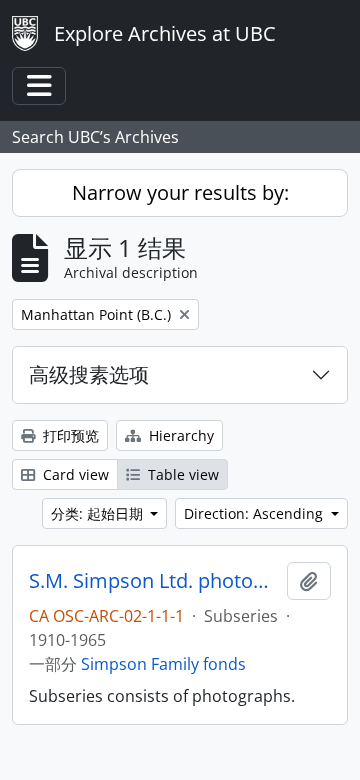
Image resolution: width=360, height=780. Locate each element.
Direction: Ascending (255, 513)
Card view (74, 474)
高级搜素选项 (89, 374)
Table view (181, 474)
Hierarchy (179, 435)
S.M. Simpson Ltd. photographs (154, 581)
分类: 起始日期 (99, 513)
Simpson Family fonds (163, 664)
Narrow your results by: (180, 192)
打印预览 (69, 435)
